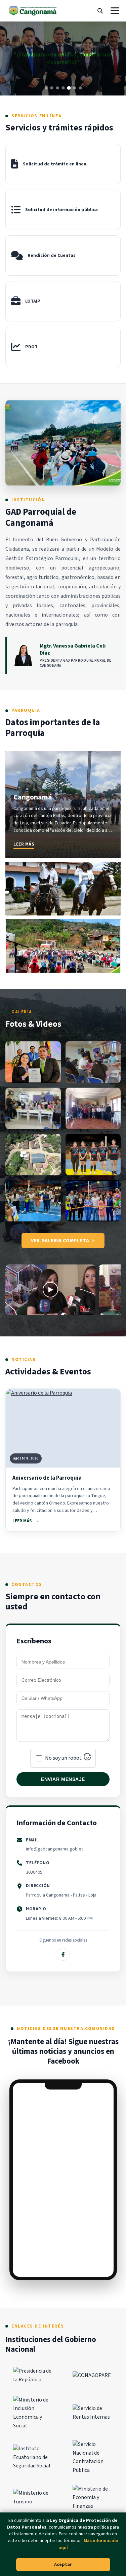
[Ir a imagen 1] (46, 88)
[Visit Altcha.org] (87, 1759)
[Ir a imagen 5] (69, 88)
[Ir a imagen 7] (80, 88)
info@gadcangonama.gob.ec (55, 1849)
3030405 (34, 1872)
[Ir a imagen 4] (63, 88)
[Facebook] (63, 1954)
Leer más (24, 844)
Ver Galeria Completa (60, 1241)
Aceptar (63, 2565)
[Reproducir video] (50, 1290)
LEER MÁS (22, 1521)
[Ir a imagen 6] (74, 88)
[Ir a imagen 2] (52, 88)
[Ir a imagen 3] (57, 88)
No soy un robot (63, 1758)
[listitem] (63, 805)
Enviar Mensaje (63, 1779)
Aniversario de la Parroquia (47, 1478)
